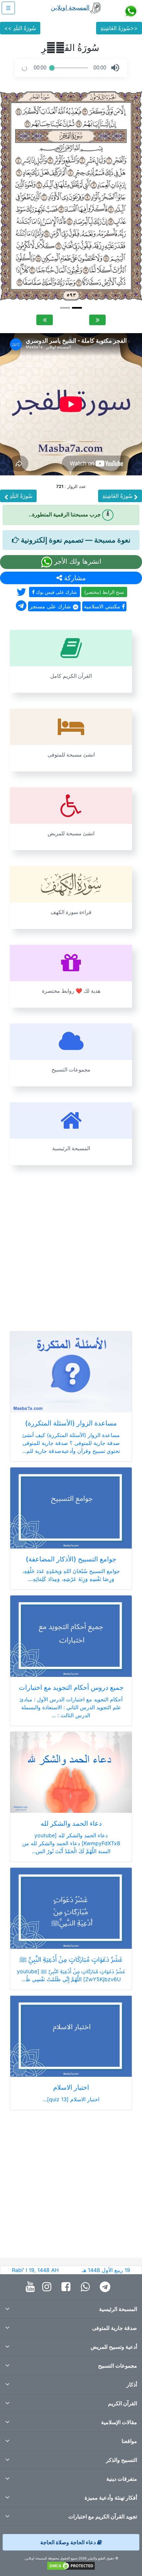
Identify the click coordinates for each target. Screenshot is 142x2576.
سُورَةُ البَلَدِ (20, 496)
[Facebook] (68, 2287)
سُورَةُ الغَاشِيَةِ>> (119, 28)
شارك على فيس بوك (56, 592)
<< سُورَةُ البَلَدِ (20, 28)
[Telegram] (107, 2287)
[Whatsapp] (87, 2287)
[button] (115, 68)
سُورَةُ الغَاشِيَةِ (118, 496)
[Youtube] (32, 2287)
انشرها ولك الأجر (77, 561)
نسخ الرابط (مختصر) (104, 592)
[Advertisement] (71, 1244)
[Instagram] (48, 2287)
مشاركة (74, 578)
